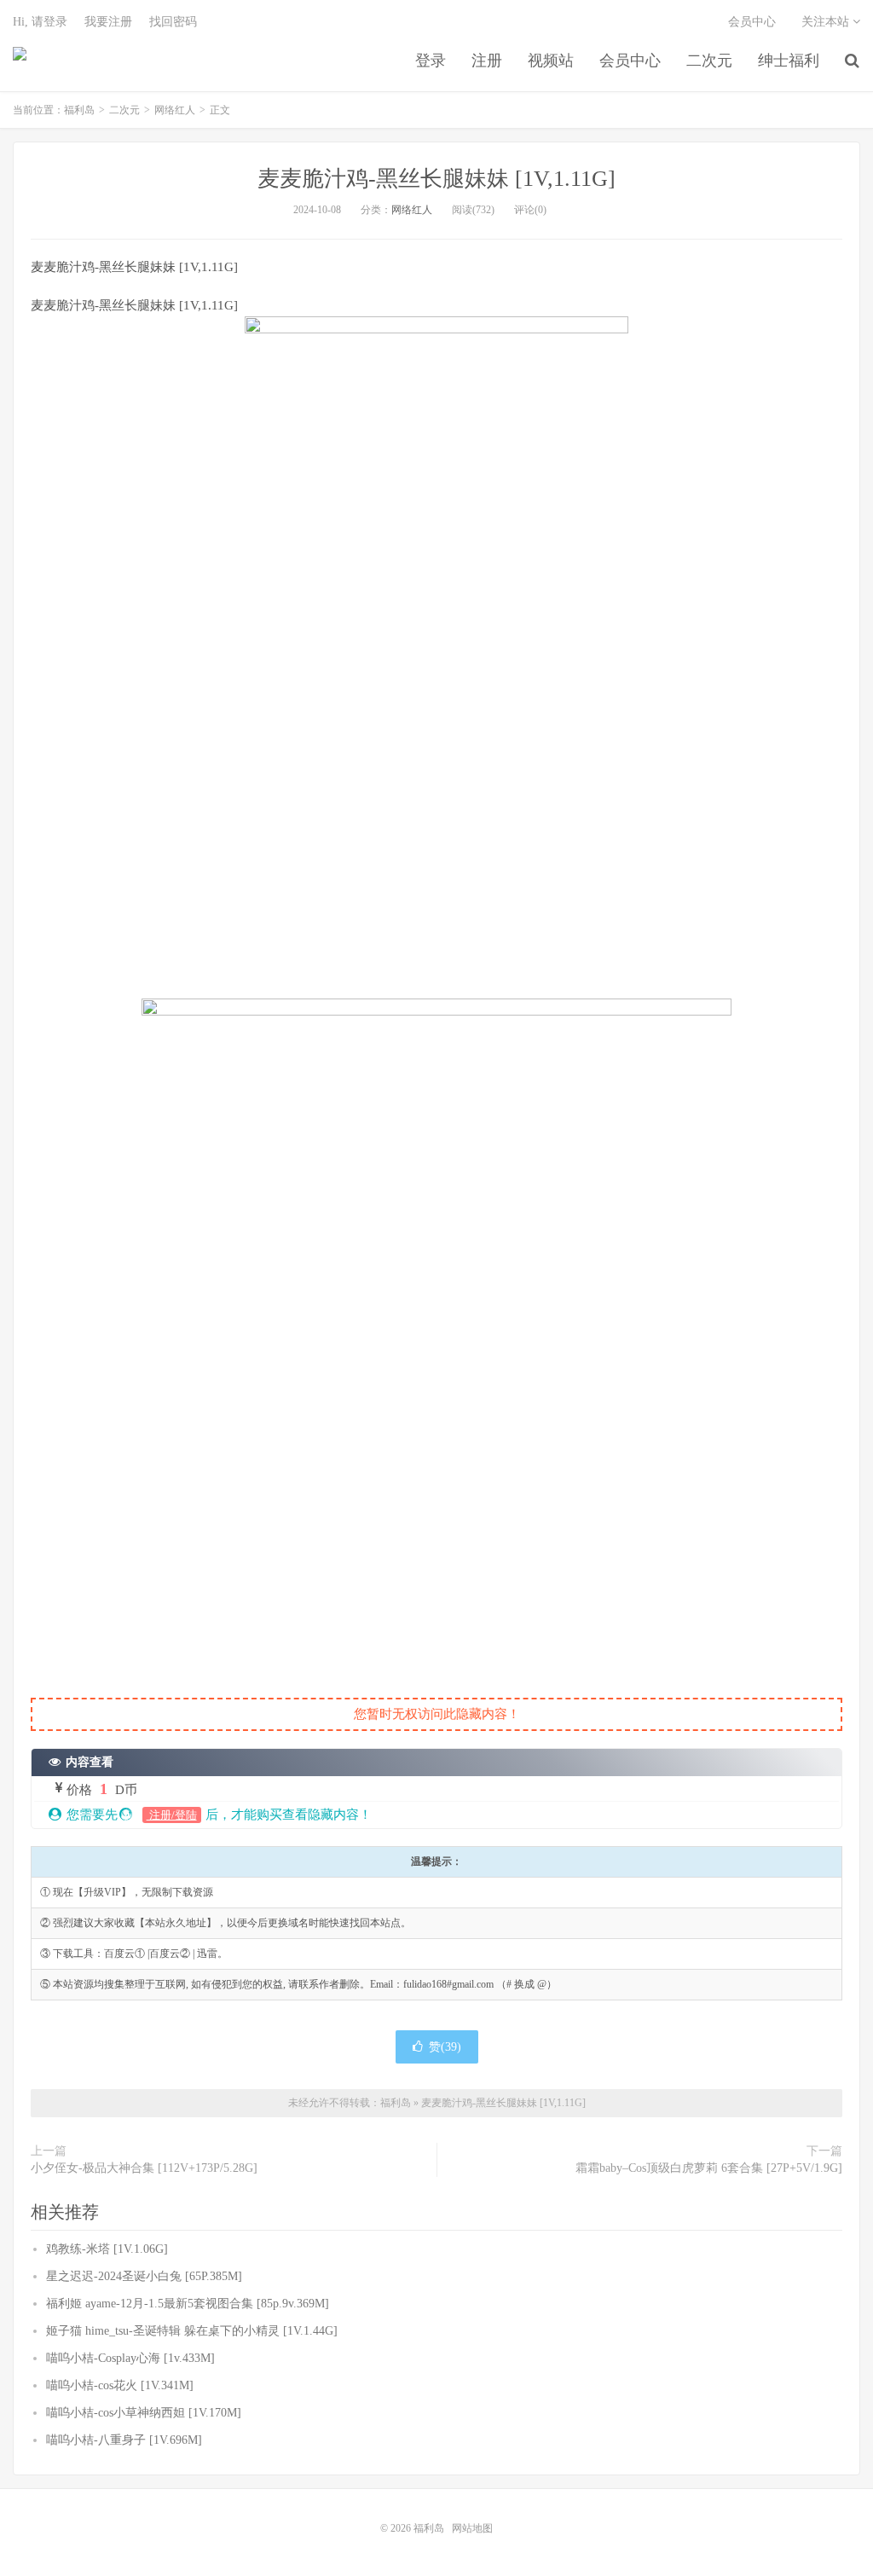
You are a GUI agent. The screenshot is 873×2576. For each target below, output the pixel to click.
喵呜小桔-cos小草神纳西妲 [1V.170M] (144, 2413)
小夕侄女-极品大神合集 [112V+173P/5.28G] (144, 2168)
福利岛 (20, 61)
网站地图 (472, 2528)
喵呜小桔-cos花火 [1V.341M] (120, 2385)
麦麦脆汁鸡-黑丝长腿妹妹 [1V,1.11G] (436, 179)
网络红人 (175, 110)
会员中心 (630, 61)
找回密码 (173, 22)
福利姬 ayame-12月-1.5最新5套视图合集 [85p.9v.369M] (188, 2304)
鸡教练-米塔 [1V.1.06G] (107, 2249)
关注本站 (827, 22)
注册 (487, 61)
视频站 (551, 61)
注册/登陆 (172, 1815)
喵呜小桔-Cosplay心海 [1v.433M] (130, 2358)
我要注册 (108, 22)
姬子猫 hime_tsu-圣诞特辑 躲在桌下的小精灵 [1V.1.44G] (192, 2331)
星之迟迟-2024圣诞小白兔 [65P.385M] (144, 2276)
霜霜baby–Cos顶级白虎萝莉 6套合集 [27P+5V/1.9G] (709, 2168)
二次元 (709, 61)
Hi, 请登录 (40, 22)
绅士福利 (789, 61)
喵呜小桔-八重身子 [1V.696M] (124, 2440)
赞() (445, 2047)
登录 (431, 61)
